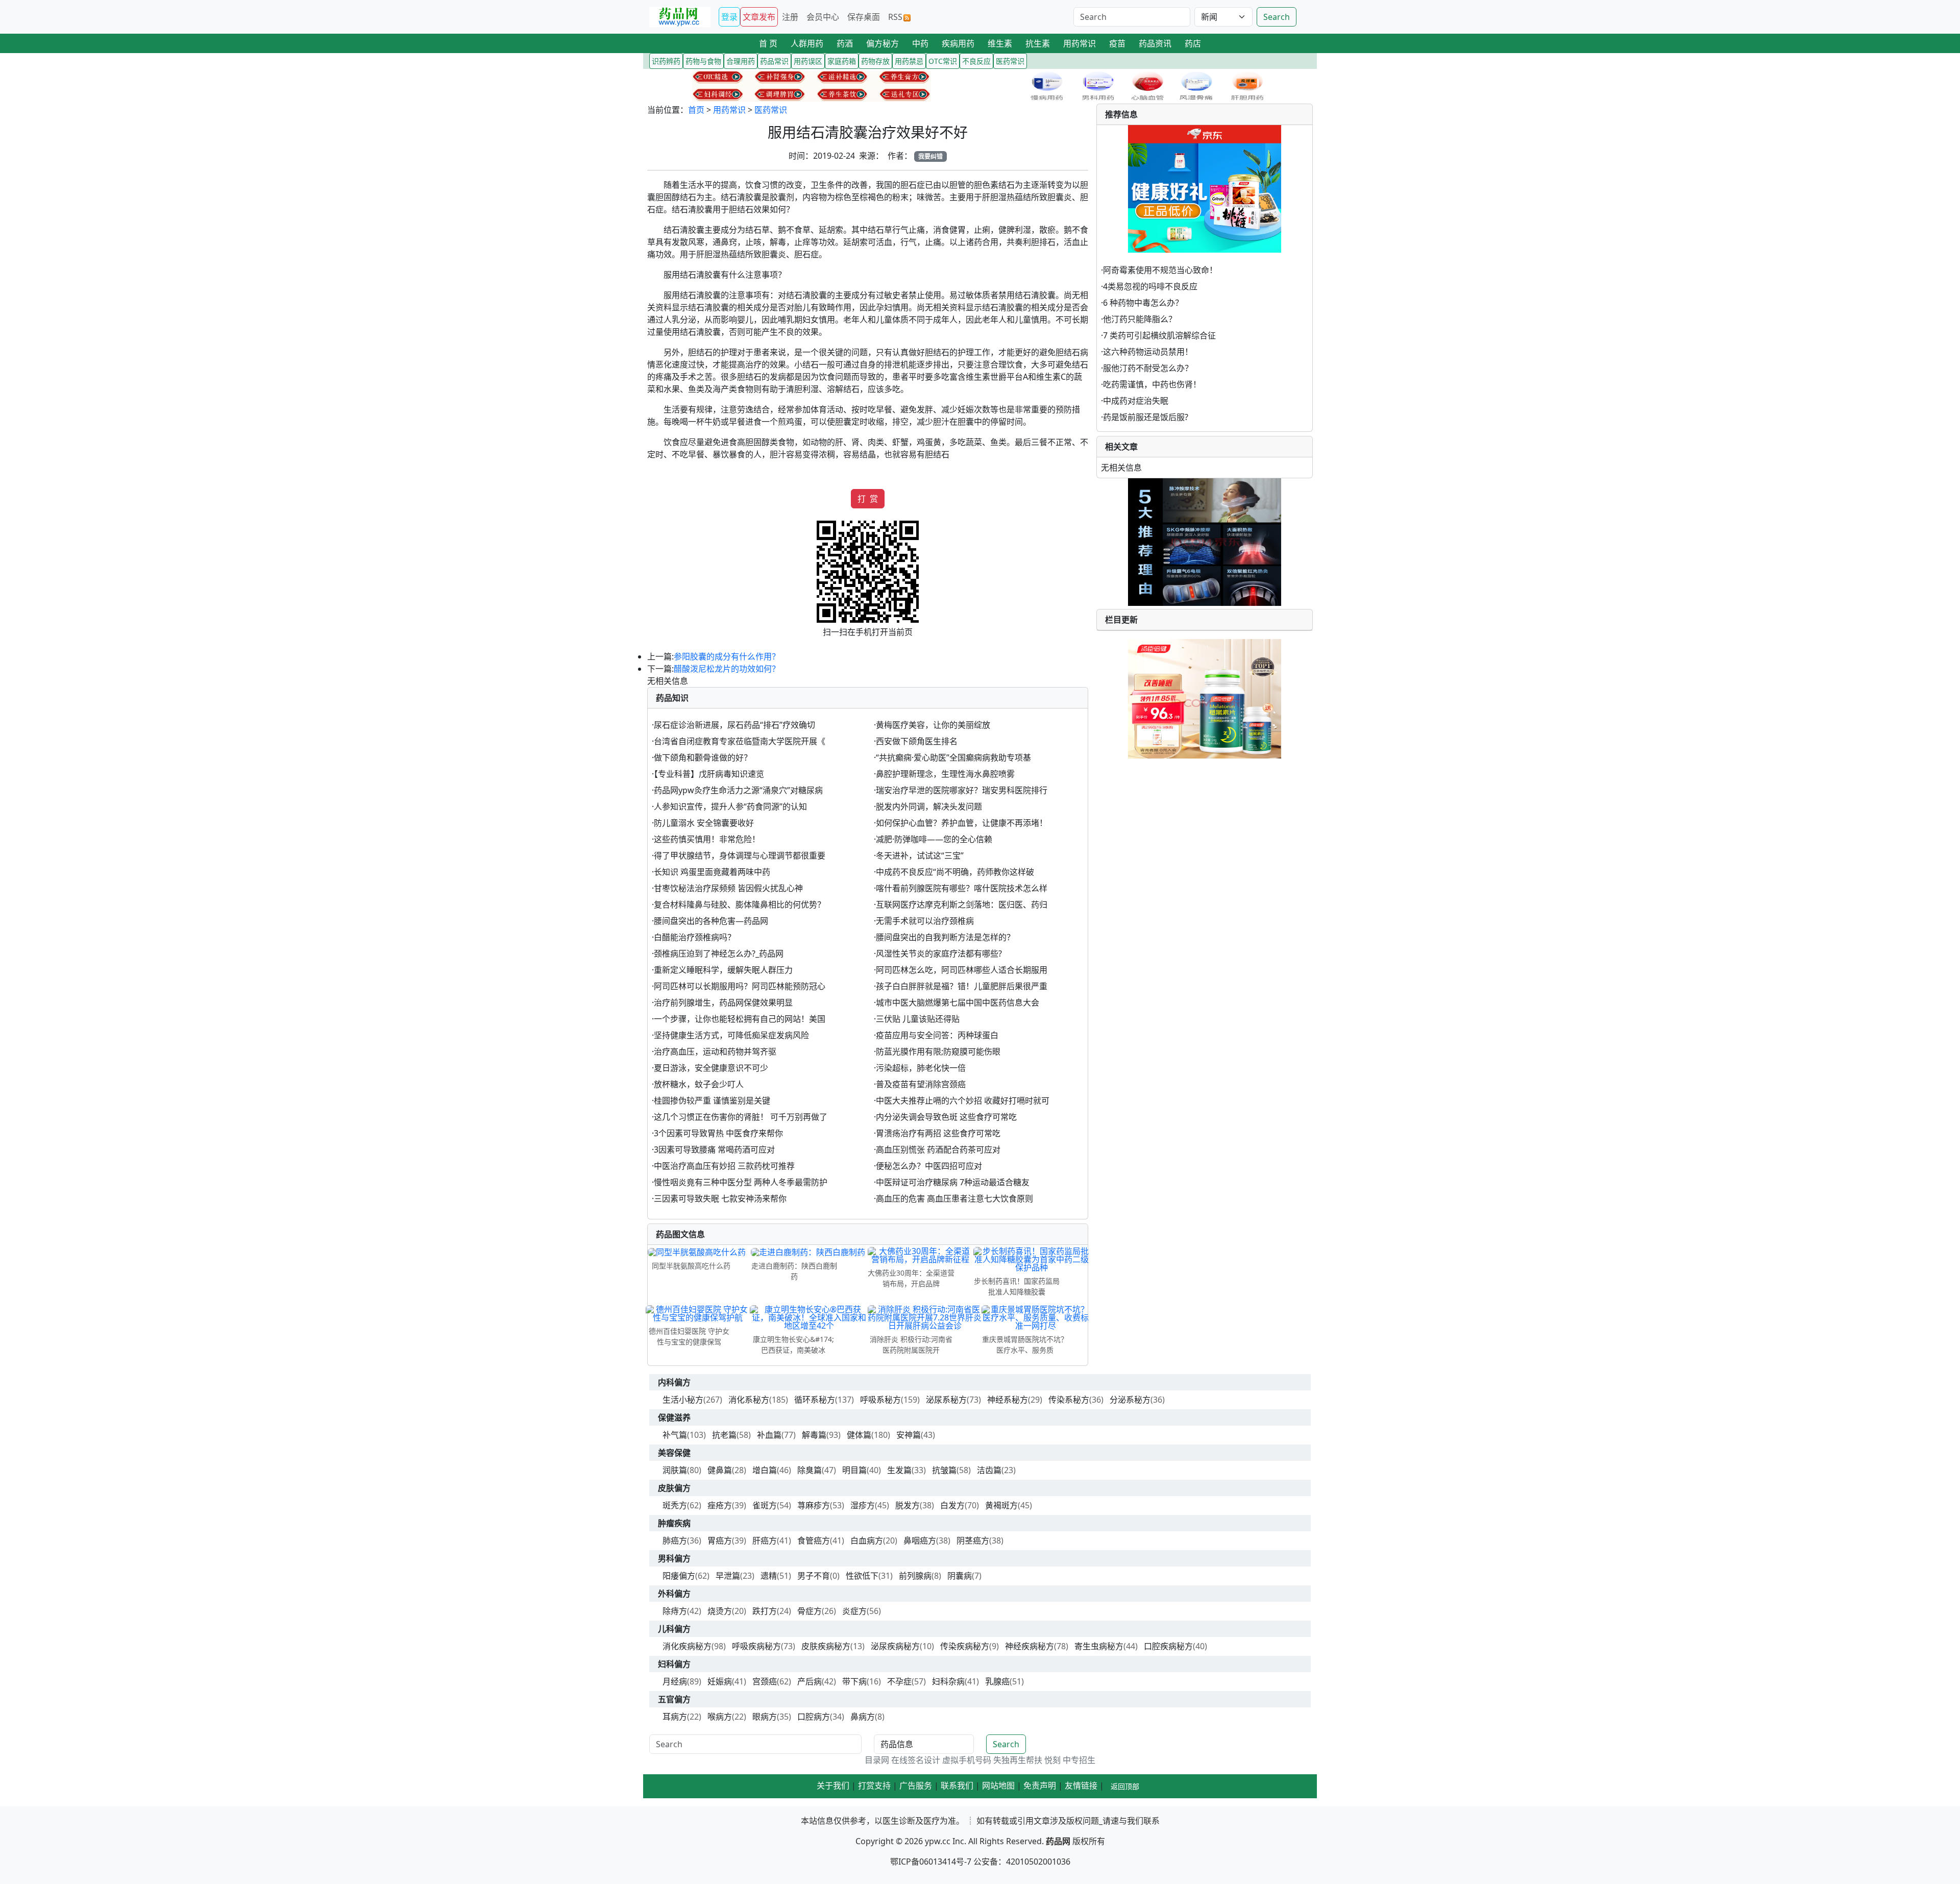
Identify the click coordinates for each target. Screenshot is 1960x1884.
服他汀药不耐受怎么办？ (1148, 368)
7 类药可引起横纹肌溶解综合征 (1159, 335)
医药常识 (771, 110)
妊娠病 (720, 1681)
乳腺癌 (997, 1681)
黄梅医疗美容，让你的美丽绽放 (933, 725)
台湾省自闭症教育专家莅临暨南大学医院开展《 (740, 741)
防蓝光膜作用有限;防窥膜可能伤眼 (938, 1051)
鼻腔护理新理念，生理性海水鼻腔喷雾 (945, 774)
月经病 (675, 1681)
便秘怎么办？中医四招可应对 (929, 1166)
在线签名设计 (916, 1760)
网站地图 (998, 1785)
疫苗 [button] (1117, 43)
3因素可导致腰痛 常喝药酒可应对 (714, 1149)
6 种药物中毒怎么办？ (1143, 303)
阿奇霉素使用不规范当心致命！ (1160, 270)
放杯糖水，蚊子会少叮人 (699, 1084)
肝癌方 (765, 1540)
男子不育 (814, 1576)
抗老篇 (724, 1435)
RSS (895, 17)
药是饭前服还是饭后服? (1146, 417)
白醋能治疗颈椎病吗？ (695, 937)
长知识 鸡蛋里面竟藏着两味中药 (712, 872)
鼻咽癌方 (920, 1540)
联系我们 (957, 1785)
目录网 (877, 1760)
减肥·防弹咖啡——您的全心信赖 (934, 839)
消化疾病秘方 (687, 1646)
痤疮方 (720, 1505)
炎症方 (854, 1611)
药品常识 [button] (774, 61)
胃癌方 (720, 1540)
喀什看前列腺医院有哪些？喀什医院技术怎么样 (962, 888)
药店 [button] (1193, 43)
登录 (729, 17)
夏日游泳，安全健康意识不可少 (711, 1068)
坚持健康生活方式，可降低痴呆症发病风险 (731, 1035)
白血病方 (867, 1540)
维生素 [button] (1000, 43)
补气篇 (675, 1435)
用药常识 (729, 110)
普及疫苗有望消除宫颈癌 (921, 1084)
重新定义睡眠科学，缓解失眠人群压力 (723, 970)
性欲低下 (862, 1576)
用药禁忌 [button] (909, 61)
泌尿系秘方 (946, 1400)
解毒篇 (814, 1435)
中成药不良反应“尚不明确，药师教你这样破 (955, 872)
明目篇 (854, 1470)
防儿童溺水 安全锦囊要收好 (704, 823)
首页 (696, 110)
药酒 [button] (845, 43)
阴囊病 (960, 1576)
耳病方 (675, 1717)
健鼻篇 (720, 1470)
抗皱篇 (944, 1470)
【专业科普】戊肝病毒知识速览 (709, 774)
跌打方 (765, 1611)
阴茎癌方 (973, 1540)
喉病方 (720, 1717)
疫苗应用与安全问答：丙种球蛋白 (937, 1035)
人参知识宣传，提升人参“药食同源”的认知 (730, 806)
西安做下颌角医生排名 (917, 741)
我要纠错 (930, 156)
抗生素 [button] (1038, 43)
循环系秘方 (815, 1400)
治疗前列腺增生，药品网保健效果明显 (723, 1002)
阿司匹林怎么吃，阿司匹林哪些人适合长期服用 (962, 970)
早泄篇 (728, 1576)
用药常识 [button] (1080, 43)
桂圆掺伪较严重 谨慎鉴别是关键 (712, 1100)
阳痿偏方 (679, 1576)
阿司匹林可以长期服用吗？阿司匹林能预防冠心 (740, 986)
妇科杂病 (948, 1681)
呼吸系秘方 (880, 1400)
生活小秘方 (683, 1400)
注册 (790, 17)
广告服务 (916, 1785)
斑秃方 (675, 1505)
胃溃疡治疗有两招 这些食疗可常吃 (938, 1133)
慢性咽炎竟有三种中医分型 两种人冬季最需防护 (741, 1182)
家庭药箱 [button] (842, 61)
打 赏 (868, 499)
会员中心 (823, 17)
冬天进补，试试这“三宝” (920, 855)
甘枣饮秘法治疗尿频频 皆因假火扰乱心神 (728, 888)
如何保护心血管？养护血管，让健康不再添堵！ (962, 823)
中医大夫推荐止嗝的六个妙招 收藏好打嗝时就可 (963, 1100)
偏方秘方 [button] (883, 43)
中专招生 (1079, 1760)
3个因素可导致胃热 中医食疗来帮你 (718, 1133)
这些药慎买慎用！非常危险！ (707, 839)
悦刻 (1052, 1760)
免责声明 (1040, 1785)
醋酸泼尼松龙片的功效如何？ (727, 669)
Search (1277, 17)
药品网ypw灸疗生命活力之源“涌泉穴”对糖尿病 (738, 790)
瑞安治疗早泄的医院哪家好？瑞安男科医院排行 (962, 790)
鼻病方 (863, 1717)
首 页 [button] (768, 43)
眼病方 (765, 1717)
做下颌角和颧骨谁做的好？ (703, 757)
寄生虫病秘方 (1099, 1646)
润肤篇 (675, 1470)
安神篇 (909, 1435)
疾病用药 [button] (958, 43)
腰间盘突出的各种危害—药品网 (711, 921)
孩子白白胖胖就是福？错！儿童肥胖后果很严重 (962, 986)
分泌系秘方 (1130, 1400)
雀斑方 (765, 1505)
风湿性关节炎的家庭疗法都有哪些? (939, 953)
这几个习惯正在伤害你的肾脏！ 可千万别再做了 (741, 1117)
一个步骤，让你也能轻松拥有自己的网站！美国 (740, 1019)
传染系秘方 (1069, 1400)
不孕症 (899, 1681)
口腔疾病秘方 (1168, 1646)
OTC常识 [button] (943, 61)
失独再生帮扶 (1018, 1760)
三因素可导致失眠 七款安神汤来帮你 (720, 1198)
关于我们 (833, 1785)
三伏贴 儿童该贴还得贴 (918, 1019)
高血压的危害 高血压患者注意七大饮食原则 (954, 1198)
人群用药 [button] (807, 43)
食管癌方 (814, 1540)
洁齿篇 (989, 1470)
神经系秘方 (1008, 1400)
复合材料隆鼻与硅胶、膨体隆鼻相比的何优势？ (740, 904)
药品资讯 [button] (1155, 43)
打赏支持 (874, 1785)
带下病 (854, 1681)
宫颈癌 (765, 1681)
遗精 (769, 1576)
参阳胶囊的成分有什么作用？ (727, 656)
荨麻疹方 (814, 1505)
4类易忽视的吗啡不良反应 (1150, 286)
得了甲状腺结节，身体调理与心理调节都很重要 (740, 855)
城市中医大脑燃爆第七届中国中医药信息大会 (958, 1002)
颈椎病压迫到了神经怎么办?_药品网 (719, 953)
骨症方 (810, 1611)
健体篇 (859, 1435)
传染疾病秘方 (965, 1646)
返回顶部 (1125, 1786)
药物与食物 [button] (703, 61)
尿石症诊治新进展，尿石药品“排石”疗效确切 (734, 725)
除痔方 (675, 1611)
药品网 (1058, 1841)
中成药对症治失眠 (1136, 401)
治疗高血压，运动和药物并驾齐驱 (715, 1051)
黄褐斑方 (1001, 1505)
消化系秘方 (749, 1400)
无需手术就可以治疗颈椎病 (925, 921)
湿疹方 (863, 1505)
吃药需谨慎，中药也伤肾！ (1152, 384)
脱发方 (908, 1505)
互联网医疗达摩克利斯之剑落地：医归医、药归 (962, 904)
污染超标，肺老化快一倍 (921, 1068)
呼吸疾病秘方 (756, 1646)
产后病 (810, 1681)
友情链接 (1081, 1785)
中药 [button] (920, 43)
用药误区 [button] (808, 61)
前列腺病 (915, 1576)
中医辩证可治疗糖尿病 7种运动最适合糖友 (953, 1182)
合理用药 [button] (741, 61)
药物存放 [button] (875, 61)
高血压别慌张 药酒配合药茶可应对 (938, 1149)
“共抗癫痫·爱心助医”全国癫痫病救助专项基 (953, 757)
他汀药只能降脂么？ (1140, 319)
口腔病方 (814, 1717)
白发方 (952, 1505)
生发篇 (899, 1470)
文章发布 (759, 17)
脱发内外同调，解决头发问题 (929, 806)
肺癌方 (675, 1540)
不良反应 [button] (976, 61)
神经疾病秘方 (1030, 1646)
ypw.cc (938, 1841)
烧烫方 (720, 1611)
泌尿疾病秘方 (895, 1646)
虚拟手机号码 (967, 1760)
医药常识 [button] (1010, 61)
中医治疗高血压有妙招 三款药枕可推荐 (724, 1166)
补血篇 (769, 1435)
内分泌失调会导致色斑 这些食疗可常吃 (946, 1117)
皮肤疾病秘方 (826, 1646)
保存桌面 (864, 17)
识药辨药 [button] (666, 61)
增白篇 (765, 1470)
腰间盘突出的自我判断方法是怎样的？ (945, 937)
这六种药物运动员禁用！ (1148, 352)
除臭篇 (810, 1470)
